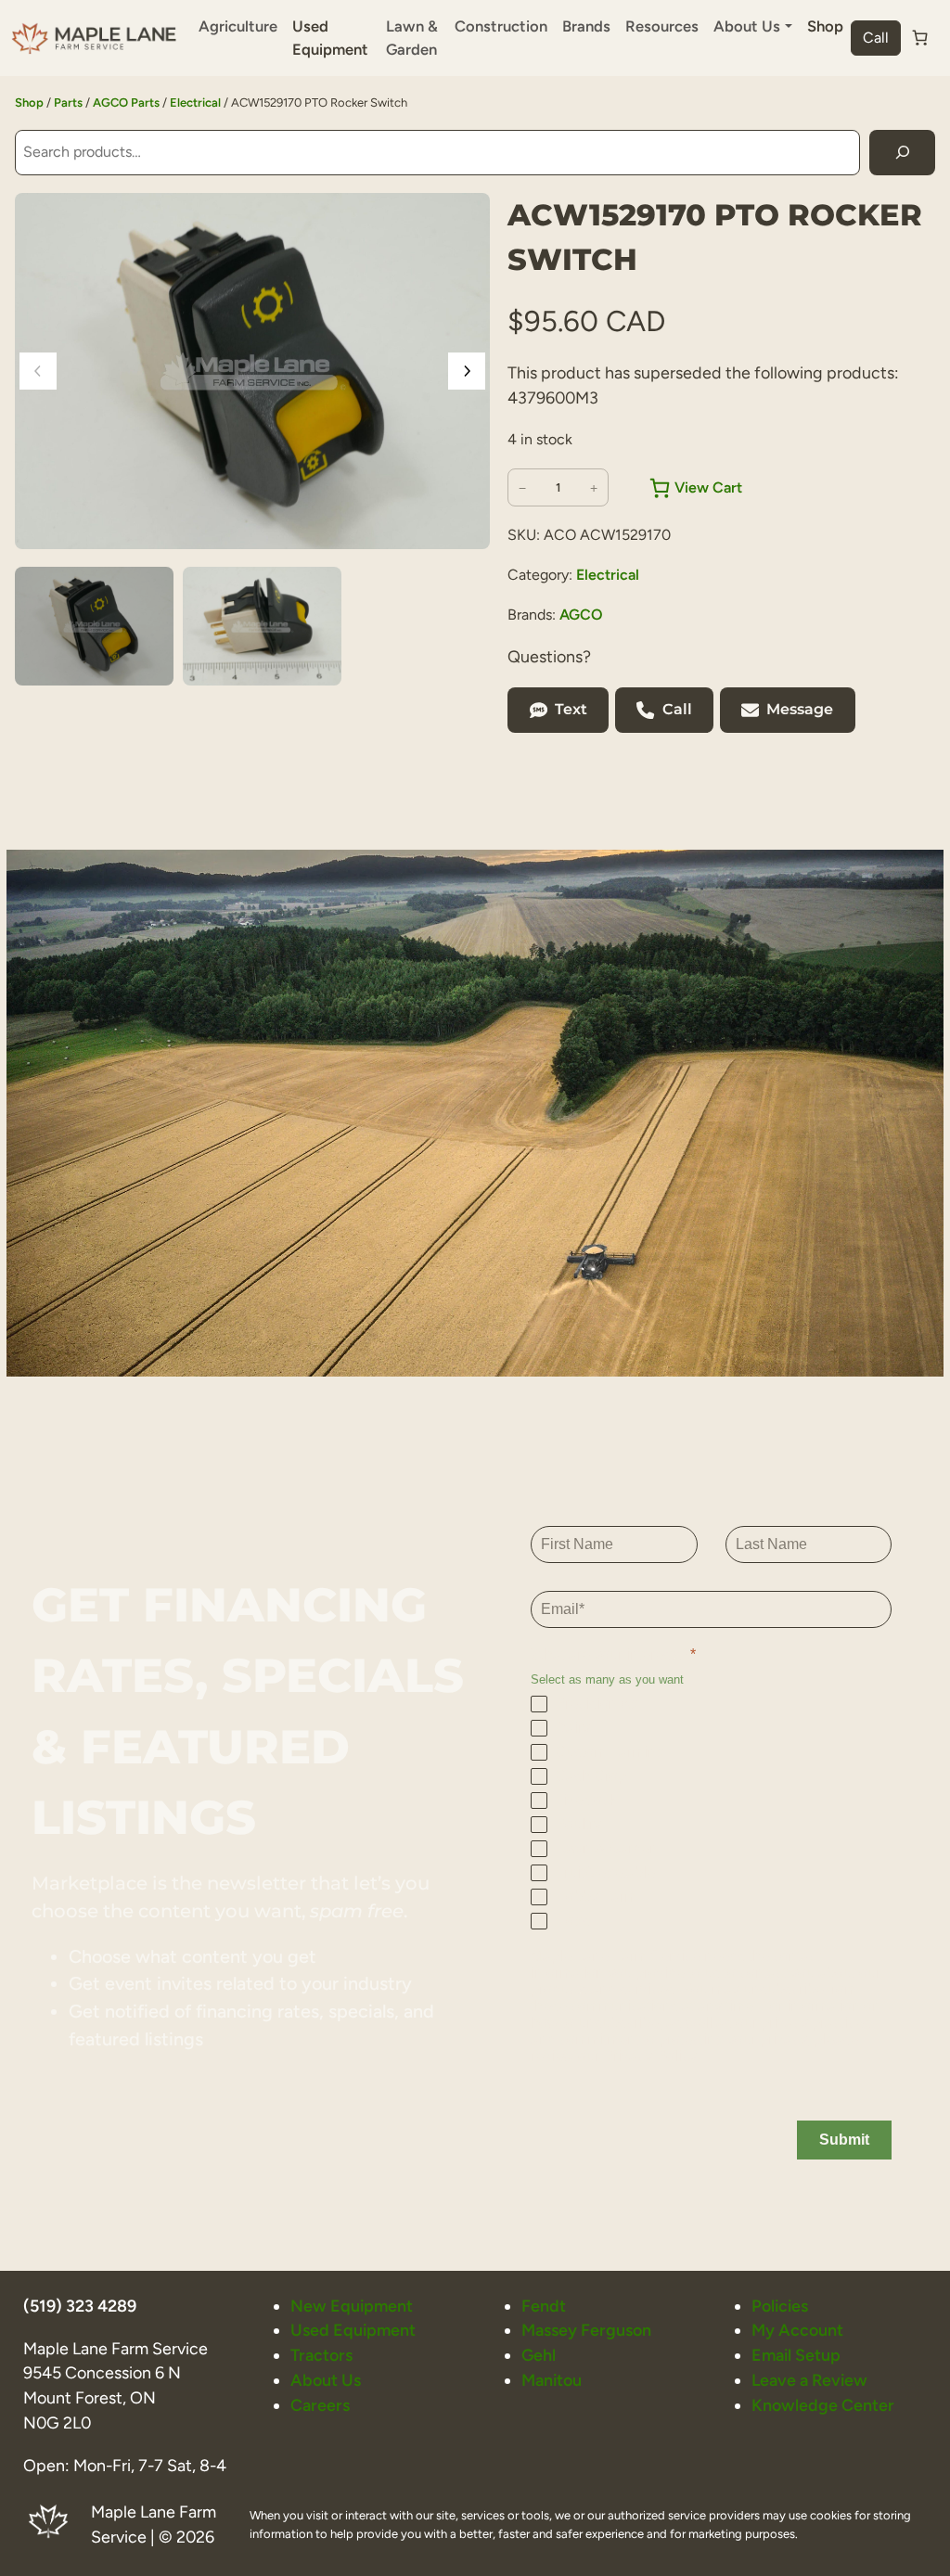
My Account (797, 2330)
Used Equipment (330, 38)
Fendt (544, 2306)
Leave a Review (809, 2380)
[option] (262, 626)
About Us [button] (747, 26)
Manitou (552, 2380)
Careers (320, 2405)
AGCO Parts (126, 103)
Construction (501, 26)
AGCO (581, 615)
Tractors (321, 2355)
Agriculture (238, 26)
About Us (326, 2380)
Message (800, 709)
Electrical (195, 103)
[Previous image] (38, 371)
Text (571, 709)
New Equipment (352, 2306)
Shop (825, 26)
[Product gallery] (252, 371)
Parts (68, 103)
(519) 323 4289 (80, 2306)
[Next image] (467, 371)
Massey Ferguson (586, 2330)
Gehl (539, 2355)
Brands (586, 26)
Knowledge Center (823, 2405)
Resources (662, 26)
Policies (780, 2306)
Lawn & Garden (412, 38)
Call (876, 38)
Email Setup (796, 2355)
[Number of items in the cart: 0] (920, 38)
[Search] (902, 153)
